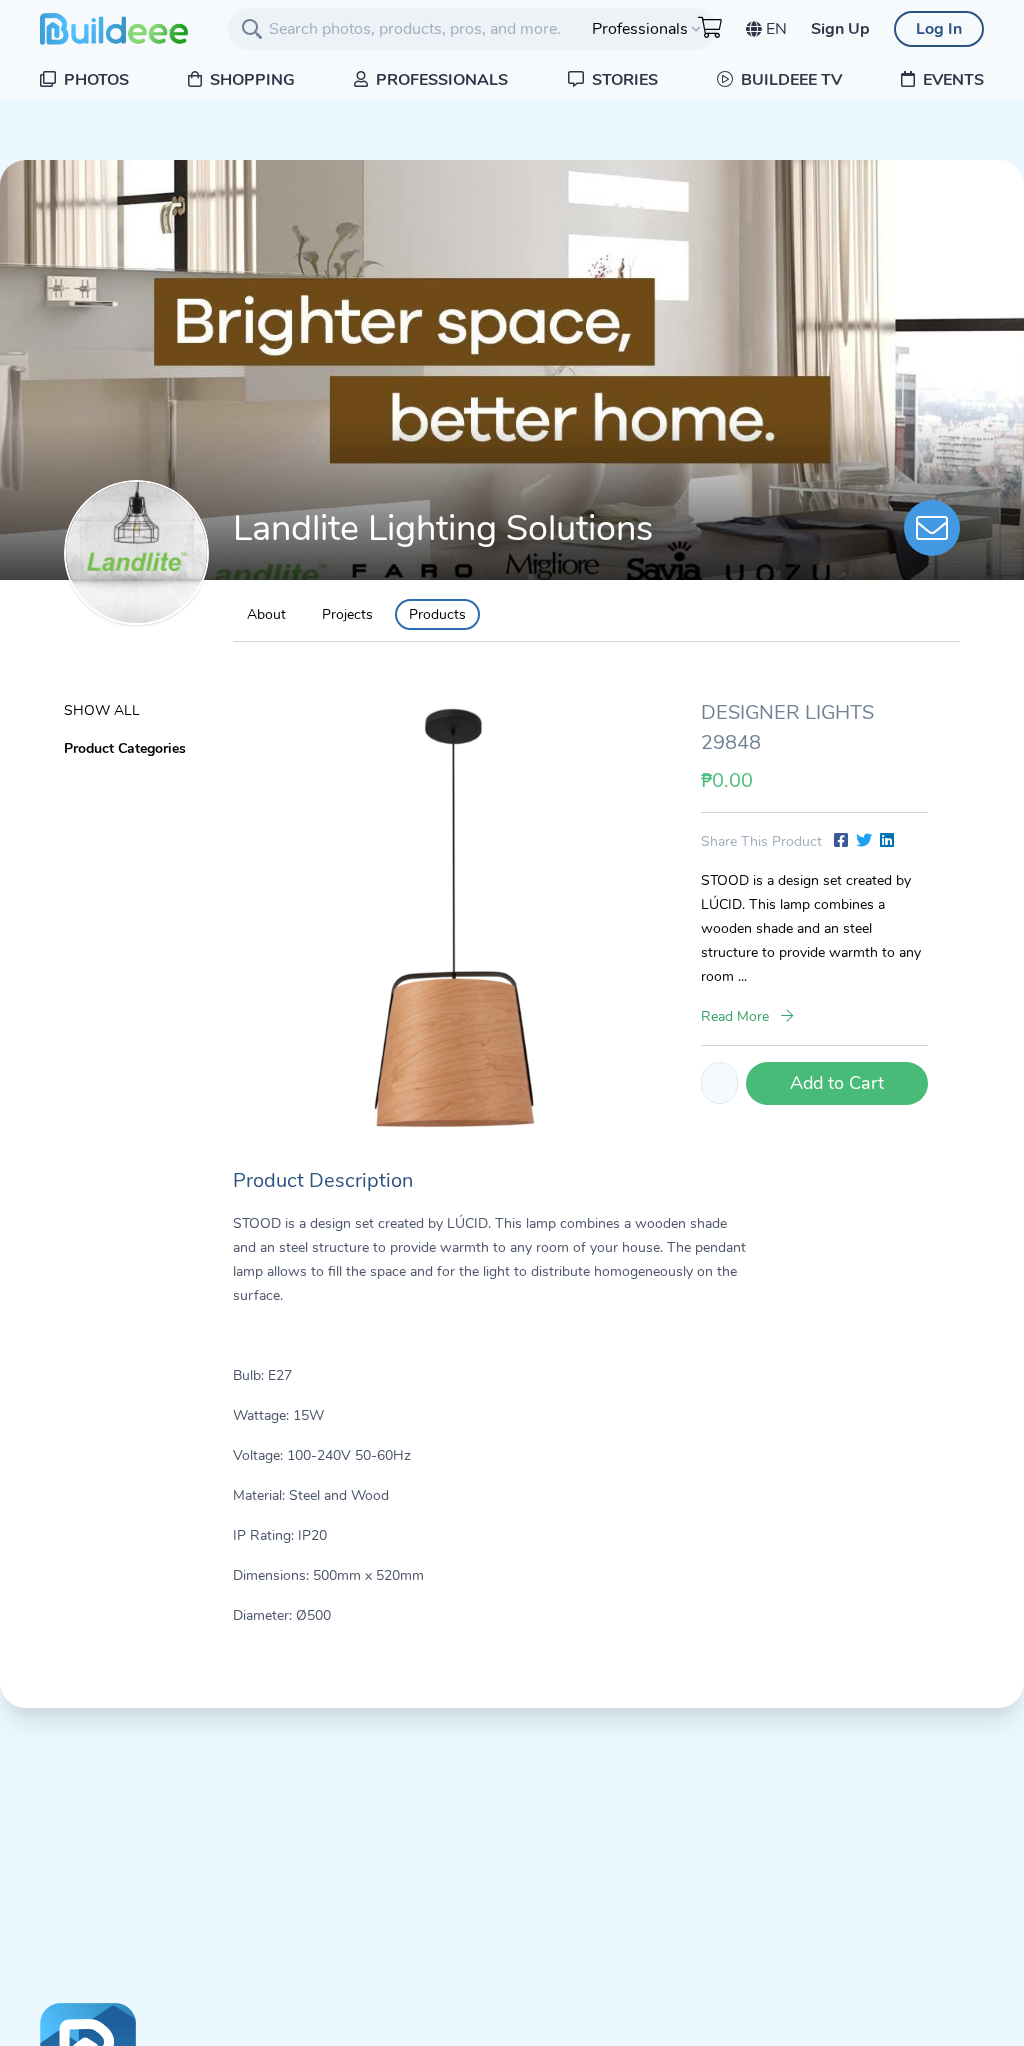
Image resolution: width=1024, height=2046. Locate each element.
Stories (623, 80)
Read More (737, 1016)
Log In (939, 29)
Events (951, 80)
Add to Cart (837, 1083)
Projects (347, 614)
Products (437, 614)
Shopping (250, 80)
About (266, 614)
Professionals (440, 80)
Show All (102, 710)
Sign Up (840, 29)
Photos (94, 80)
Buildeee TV (789, 80)
